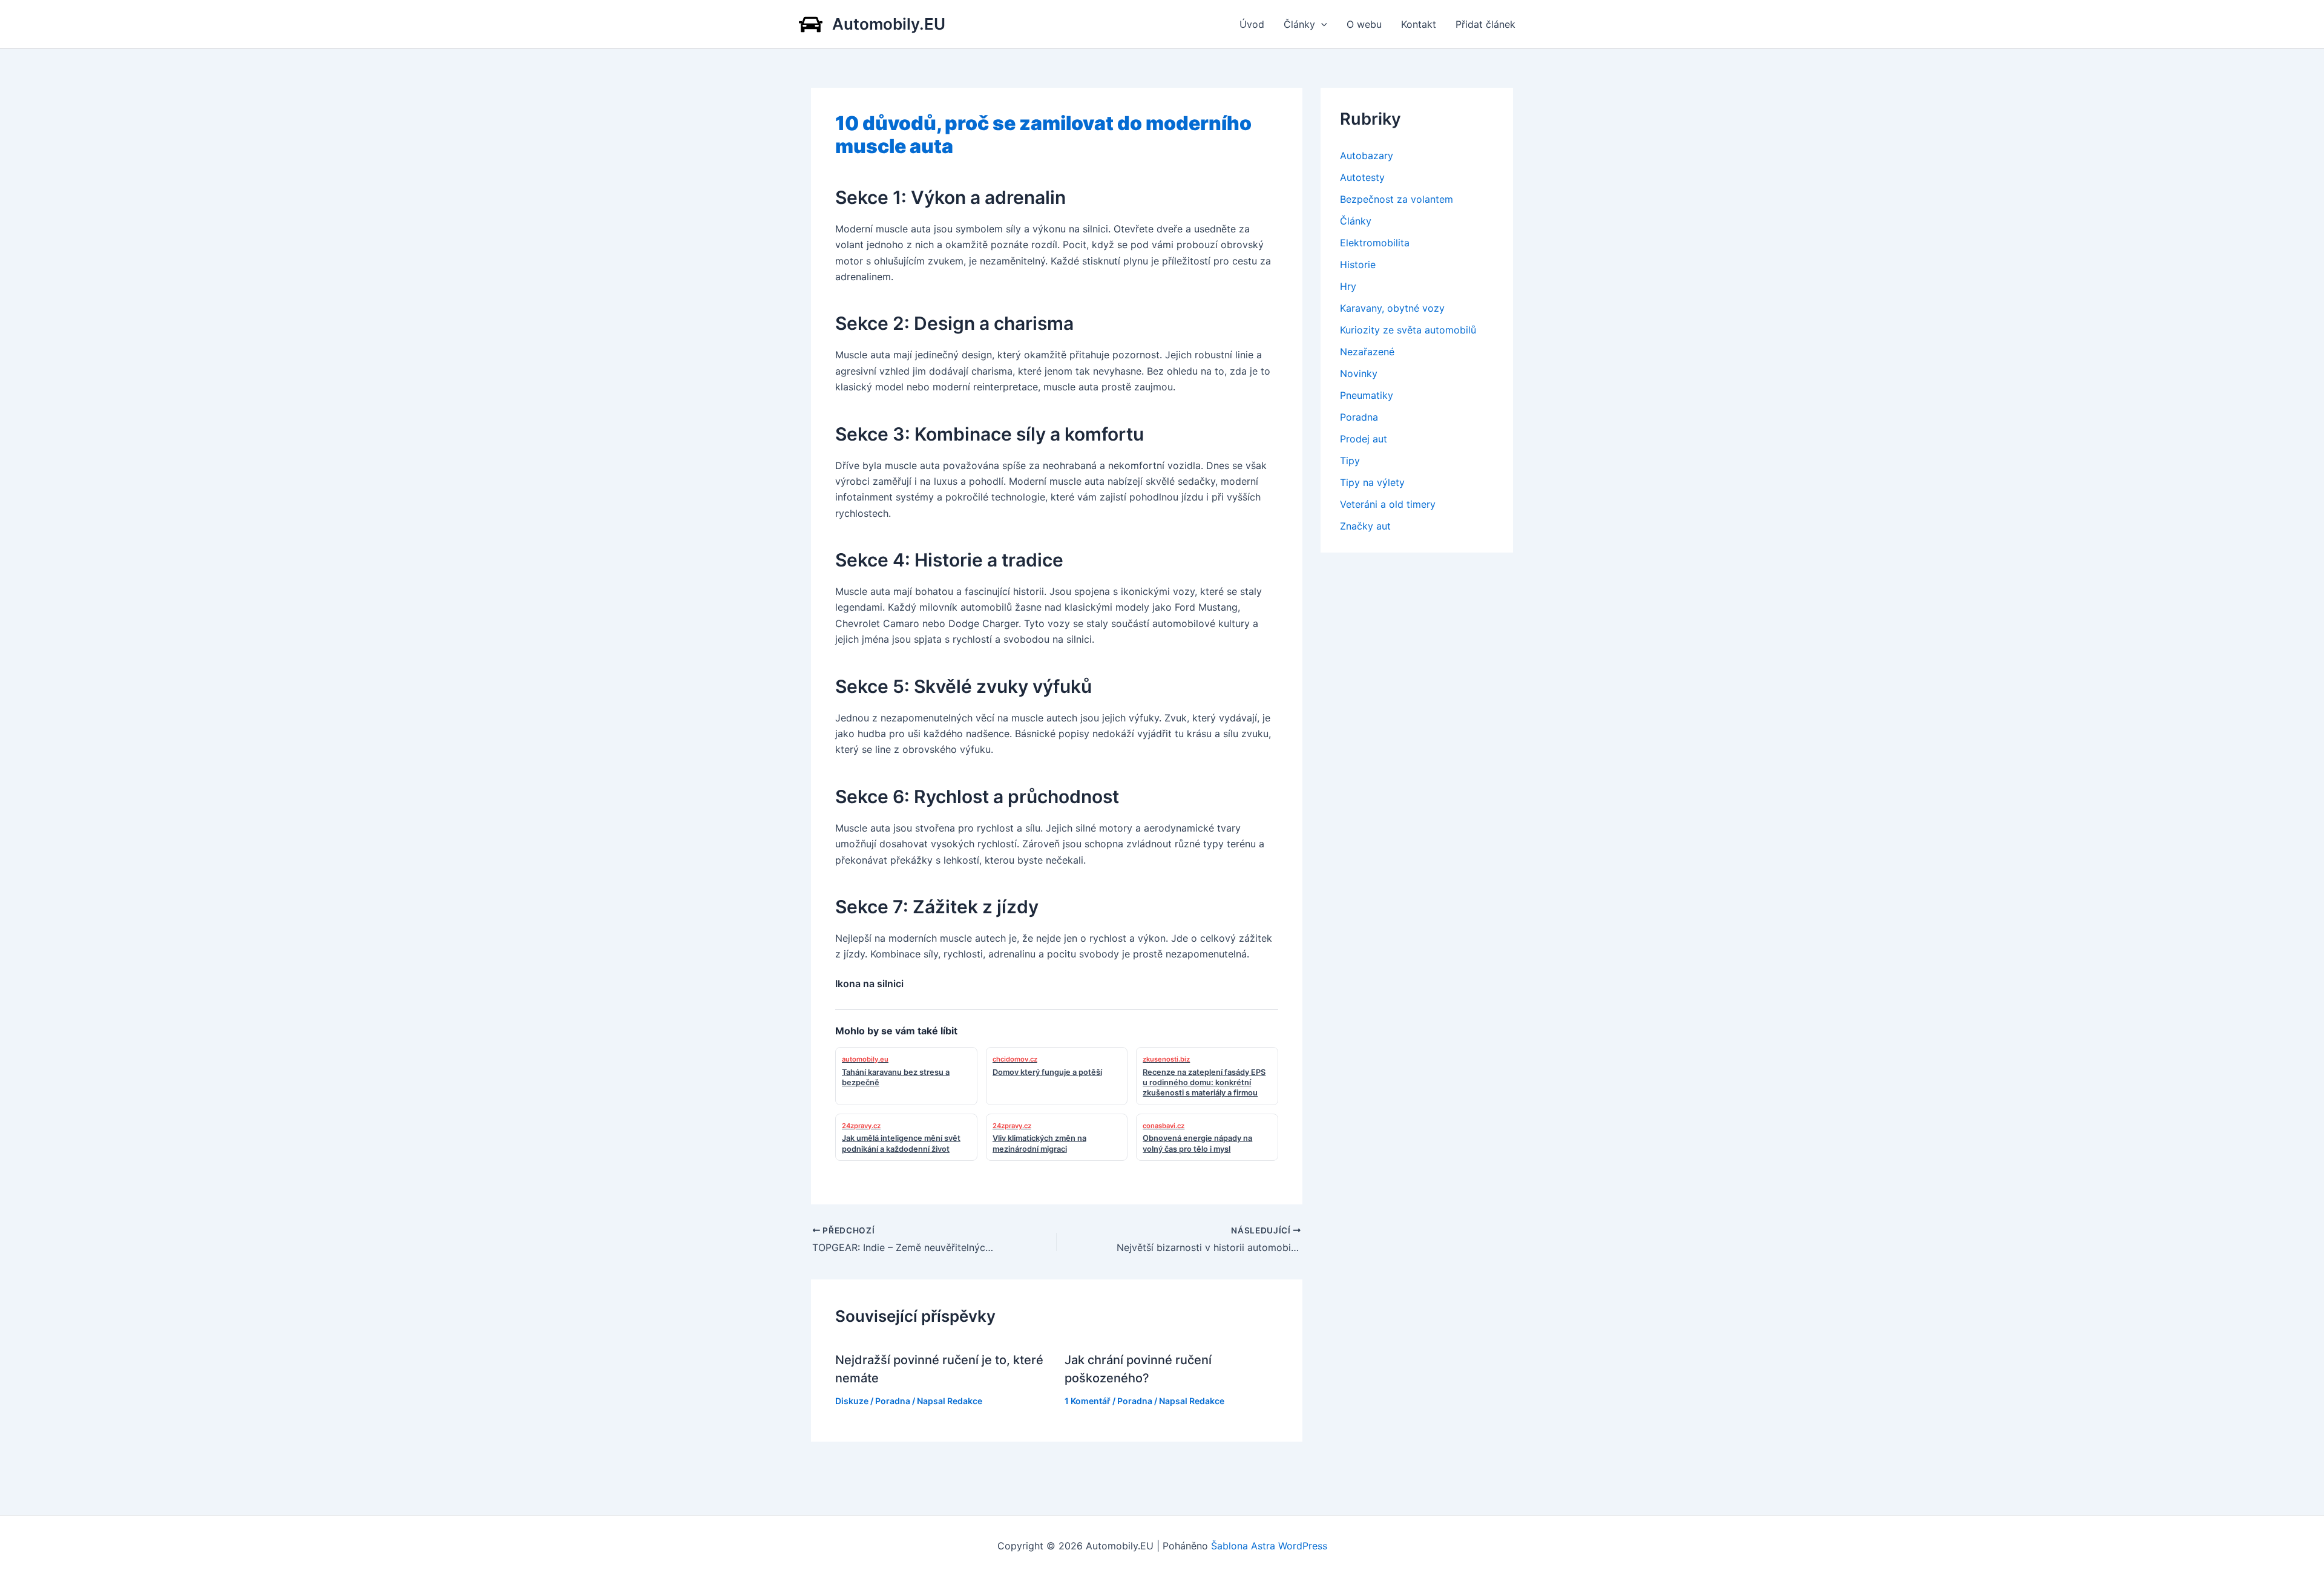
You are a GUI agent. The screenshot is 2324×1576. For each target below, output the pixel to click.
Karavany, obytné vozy (1392, 308)
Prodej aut (1364, 439)
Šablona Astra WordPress (1269, 1546)
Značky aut (1365, 526)
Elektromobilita (1375, 243)
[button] (1321, 24)
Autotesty (1362, 177)
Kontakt (1419, 24)
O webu (1364, 24)
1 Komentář (1088, 1401)
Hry (1348, 286)
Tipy (1350, 461)
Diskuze (852, 1401)
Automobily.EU (889, 24)
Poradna (893, 1401)
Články (1299, 24)
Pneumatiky (1367, 395)
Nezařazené (1367, 352)
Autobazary (1367, 156)
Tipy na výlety (1372, 482)
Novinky (1359, 373)
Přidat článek (1485, 24)
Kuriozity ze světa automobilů (1408, 330)
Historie (1358, 264)
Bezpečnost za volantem (1397, 199)
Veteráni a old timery (1388, 504)
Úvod (1252, 24)
